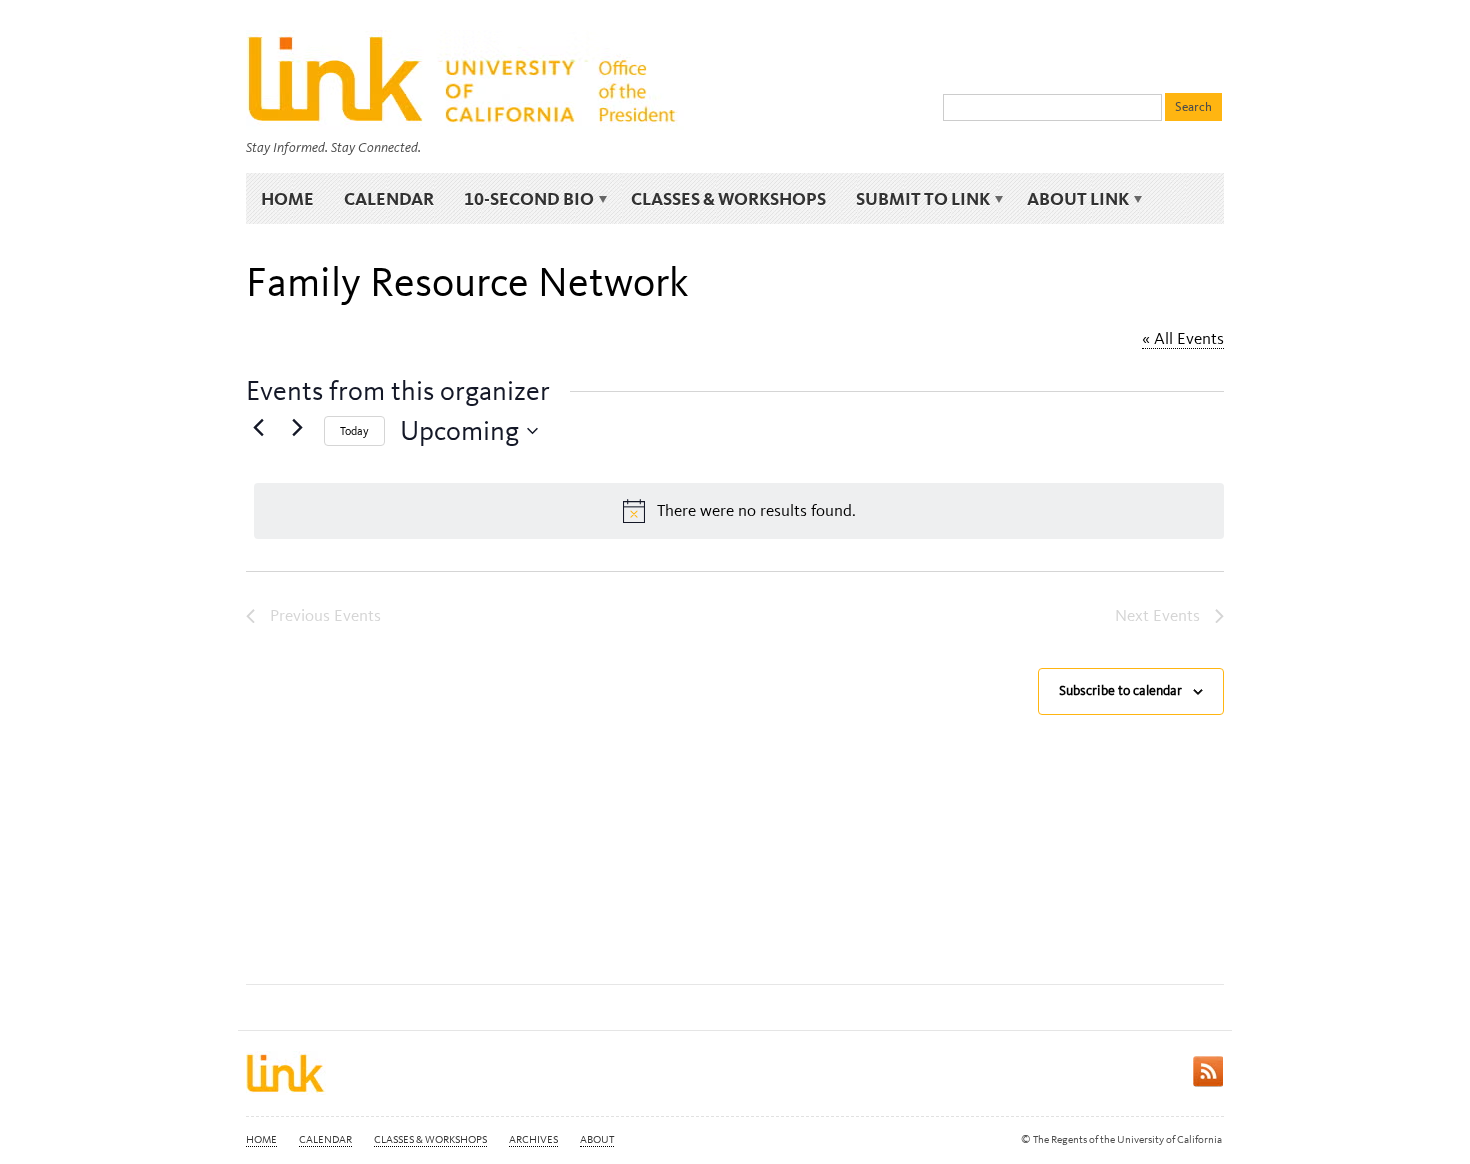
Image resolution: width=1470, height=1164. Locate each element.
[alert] (739, 511)
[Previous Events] (258, 427)
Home (287, 198)
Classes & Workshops (728, 198)
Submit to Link (915, 199)
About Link (1070, 199)
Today (354, 431)
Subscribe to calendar (1120, 690)
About (597, 1139)
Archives (533, 1139)
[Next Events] (297, 427)
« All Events (1183, 338)
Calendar (389, 198)
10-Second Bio (521, 199)
